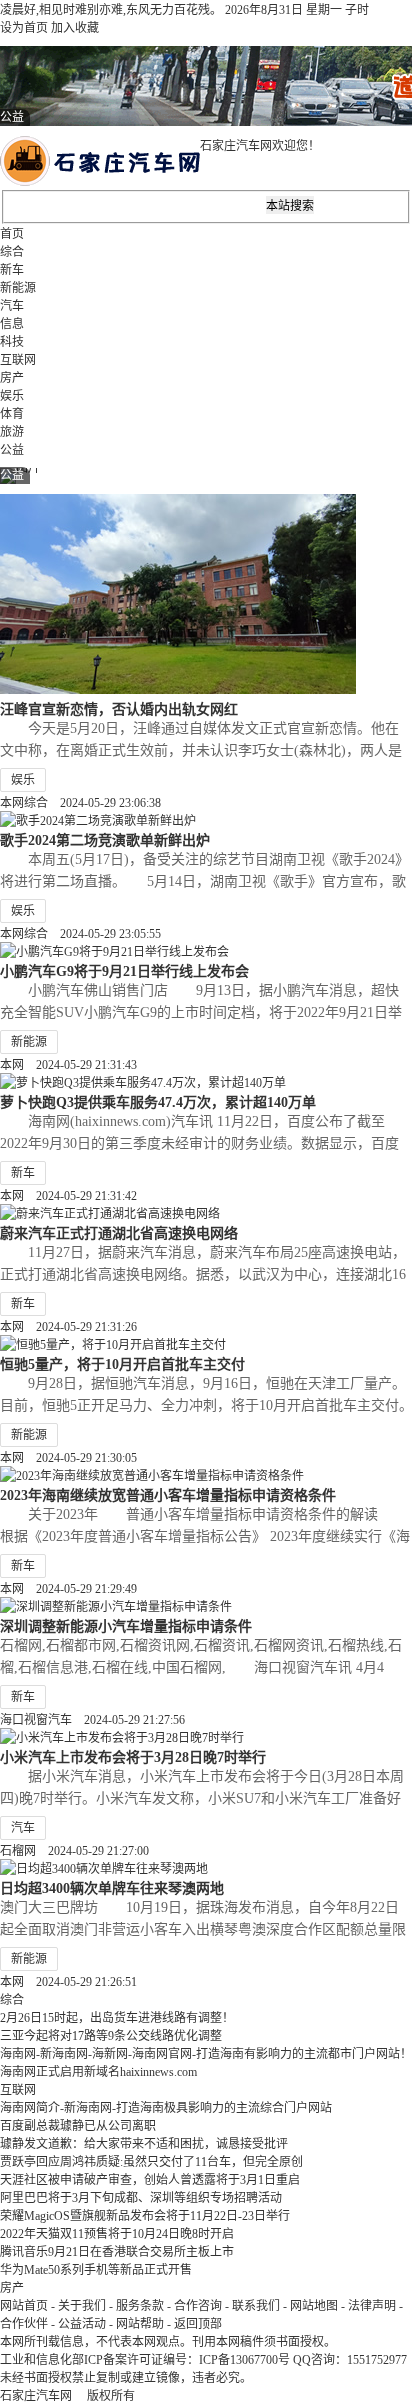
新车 (12, 270)
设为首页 (24, 28)
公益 (12, 450)
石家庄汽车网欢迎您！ (260, 146)
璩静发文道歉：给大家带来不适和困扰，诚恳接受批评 (144, 2144)
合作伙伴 (24, 2324)
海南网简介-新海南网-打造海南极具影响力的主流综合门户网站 (166, 2108)
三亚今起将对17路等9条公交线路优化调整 (111, 2036)
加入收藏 (75, 28)
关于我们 (82, 2306)
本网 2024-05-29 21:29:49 (68, 1589)
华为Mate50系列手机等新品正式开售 (96, 2270)
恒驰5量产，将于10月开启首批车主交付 (122, 1364)
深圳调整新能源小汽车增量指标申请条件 (126, 1626)
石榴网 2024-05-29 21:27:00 (74, 1851)
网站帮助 (140, 2324)
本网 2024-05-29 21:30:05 (68, 1458)
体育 (12, 414)
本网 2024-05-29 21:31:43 (68, 1065)
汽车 (12, 306)
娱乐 (12, 396)
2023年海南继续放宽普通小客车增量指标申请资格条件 (168, 1495)
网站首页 (24, 2306)
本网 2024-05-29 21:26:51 (68, 1982)
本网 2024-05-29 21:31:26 (68, 1327)
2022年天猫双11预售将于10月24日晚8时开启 (117, 2234)
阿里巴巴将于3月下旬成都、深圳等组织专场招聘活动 (141, 2198)
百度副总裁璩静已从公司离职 (78, 2126)
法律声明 (372, 2306)
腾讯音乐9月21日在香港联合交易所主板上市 (117, 2252)
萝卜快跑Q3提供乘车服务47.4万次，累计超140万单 (158, 1102)
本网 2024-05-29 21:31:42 (68, 1196)
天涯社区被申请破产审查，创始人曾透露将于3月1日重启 (150, 2180)
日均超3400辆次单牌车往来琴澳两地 (112, 1888)
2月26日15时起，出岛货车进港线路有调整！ (117, 2018)
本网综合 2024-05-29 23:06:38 (80, 803)
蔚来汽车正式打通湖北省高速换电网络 (119, 1233)
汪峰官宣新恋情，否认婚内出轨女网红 (119, 709)
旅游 (12, 432)
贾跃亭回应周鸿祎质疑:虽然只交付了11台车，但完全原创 (151, 2162)
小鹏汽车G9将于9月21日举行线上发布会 (124, 971)
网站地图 (314, 2306)
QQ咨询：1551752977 (350, 2360)
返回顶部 (198, 2324)
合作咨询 (198, 2306)
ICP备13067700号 (244, 2360)
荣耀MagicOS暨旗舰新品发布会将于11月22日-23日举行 (145, 2216)
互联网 (18, 360)
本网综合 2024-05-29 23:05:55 (80, 934)
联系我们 (256, 2306)
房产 (12, 378)
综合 (12, 252)
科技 (12, 342)
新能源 (18, 288)
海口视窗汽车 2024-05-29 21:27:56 (92, 1720)
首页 (12, 234)
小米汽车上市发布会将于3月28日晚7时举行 (133, 1757)
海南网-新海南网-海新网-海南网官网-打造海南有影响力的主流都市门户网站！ (206, 2054)
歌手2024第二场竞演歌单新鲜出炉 (105, 840)
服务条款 (140, 2306)
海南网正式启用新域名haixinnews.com (98, 2072)
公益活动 (82, 2324)
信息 (12, 324)
